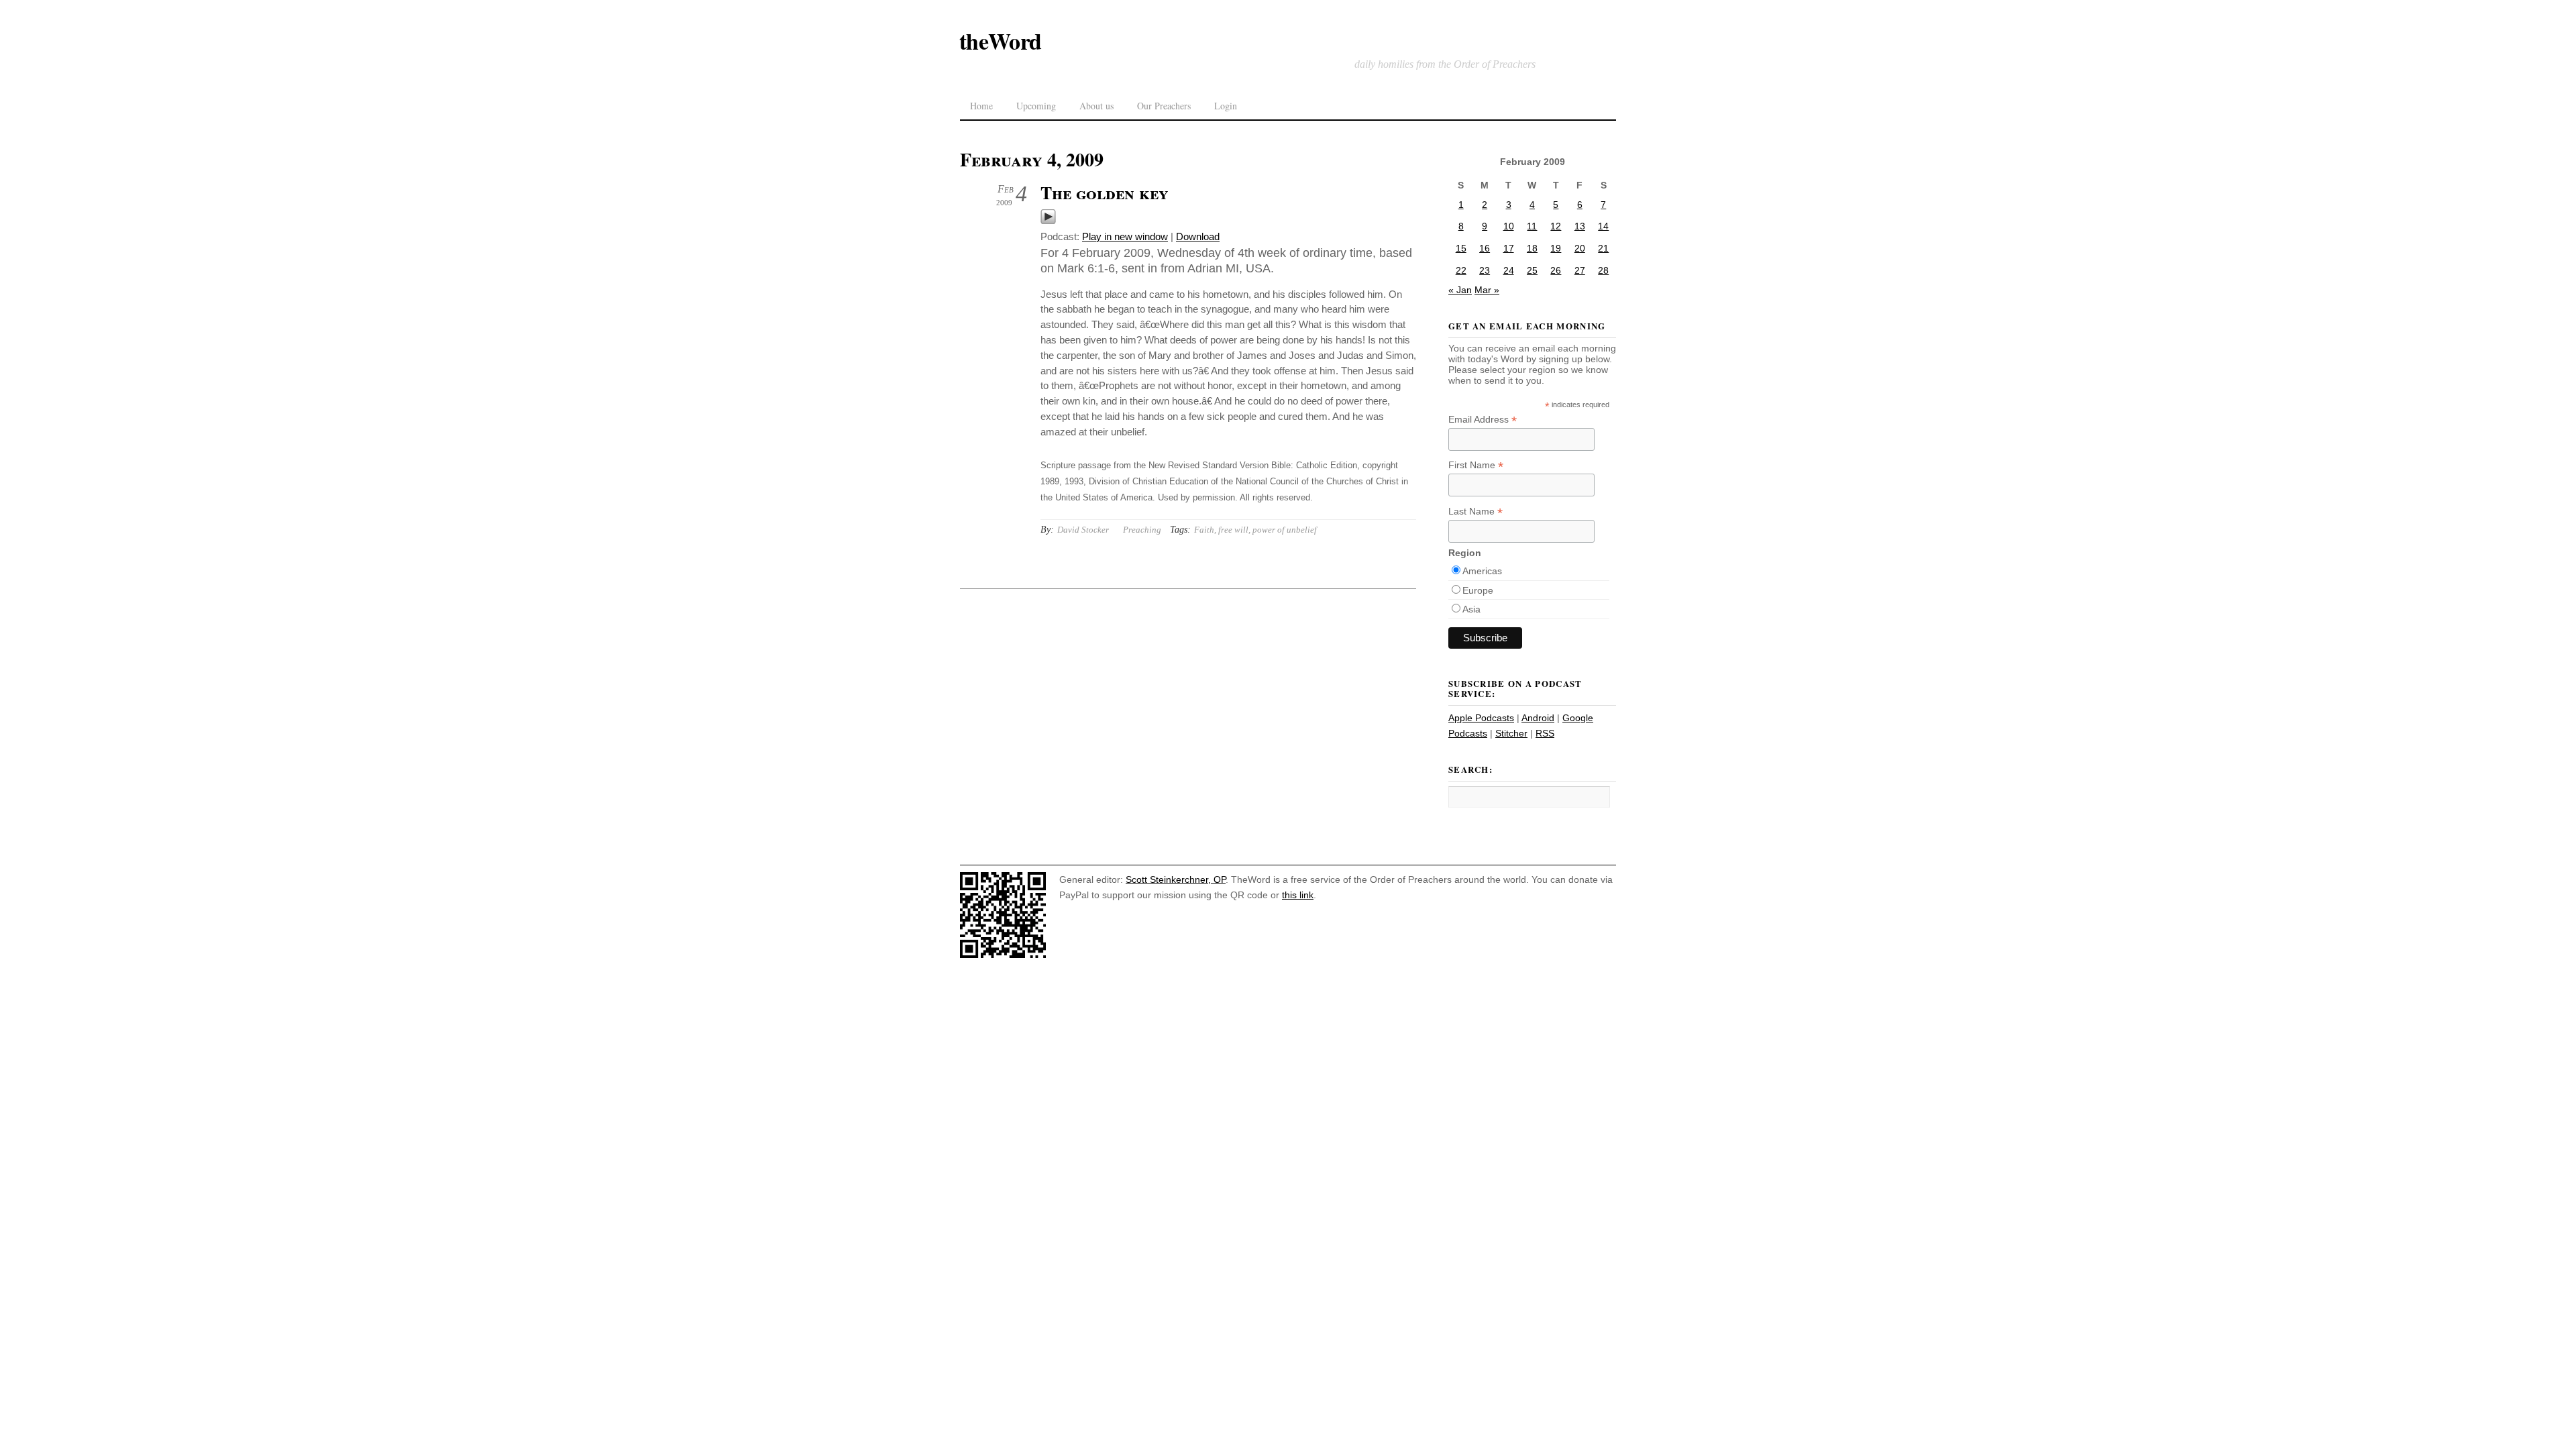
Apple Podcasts (1481, 718)
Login (1226, 106)
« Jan (1460, 290)
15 (1461, 248)
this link (1298, 895)
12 (1556, 226)
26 (1556, 270)
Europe (1478, 590)
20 (1580, 248)
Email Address (1483, 420)
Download (1198, 236)
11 (1532, 226)
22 (1461, 270)
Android (1538, 718)
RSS (1545, 733)
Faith (1204, 530)
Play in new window (1125, 236)
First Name (1476, 465)
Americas (1482, 571)
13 (1580, 226)
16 (1485, 248)
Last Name (1475, 512)
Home (981, 106)
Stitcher (1511, 733)
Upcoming (1036, 106)
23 (1485, 270)
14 (1603, 226)
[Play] (1048, 221)
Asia (1471, 609)
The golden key (1105, 193)
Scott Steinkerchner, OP (1176, 879)
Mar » (1487, 290)
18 (1532, 248)
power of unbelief (1285, 530)
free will (1233, 530)
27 (1580, 270)
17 (1509, 248)
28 (1603, 270)
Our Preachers (1164, 106)
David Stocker (1083, 530)
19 (1556, 248)
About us (1096, 106)
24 (1509, 270)
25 (1532, 270)
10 (1509, 226)
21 (1603, 248)
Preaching (1142, 530)
